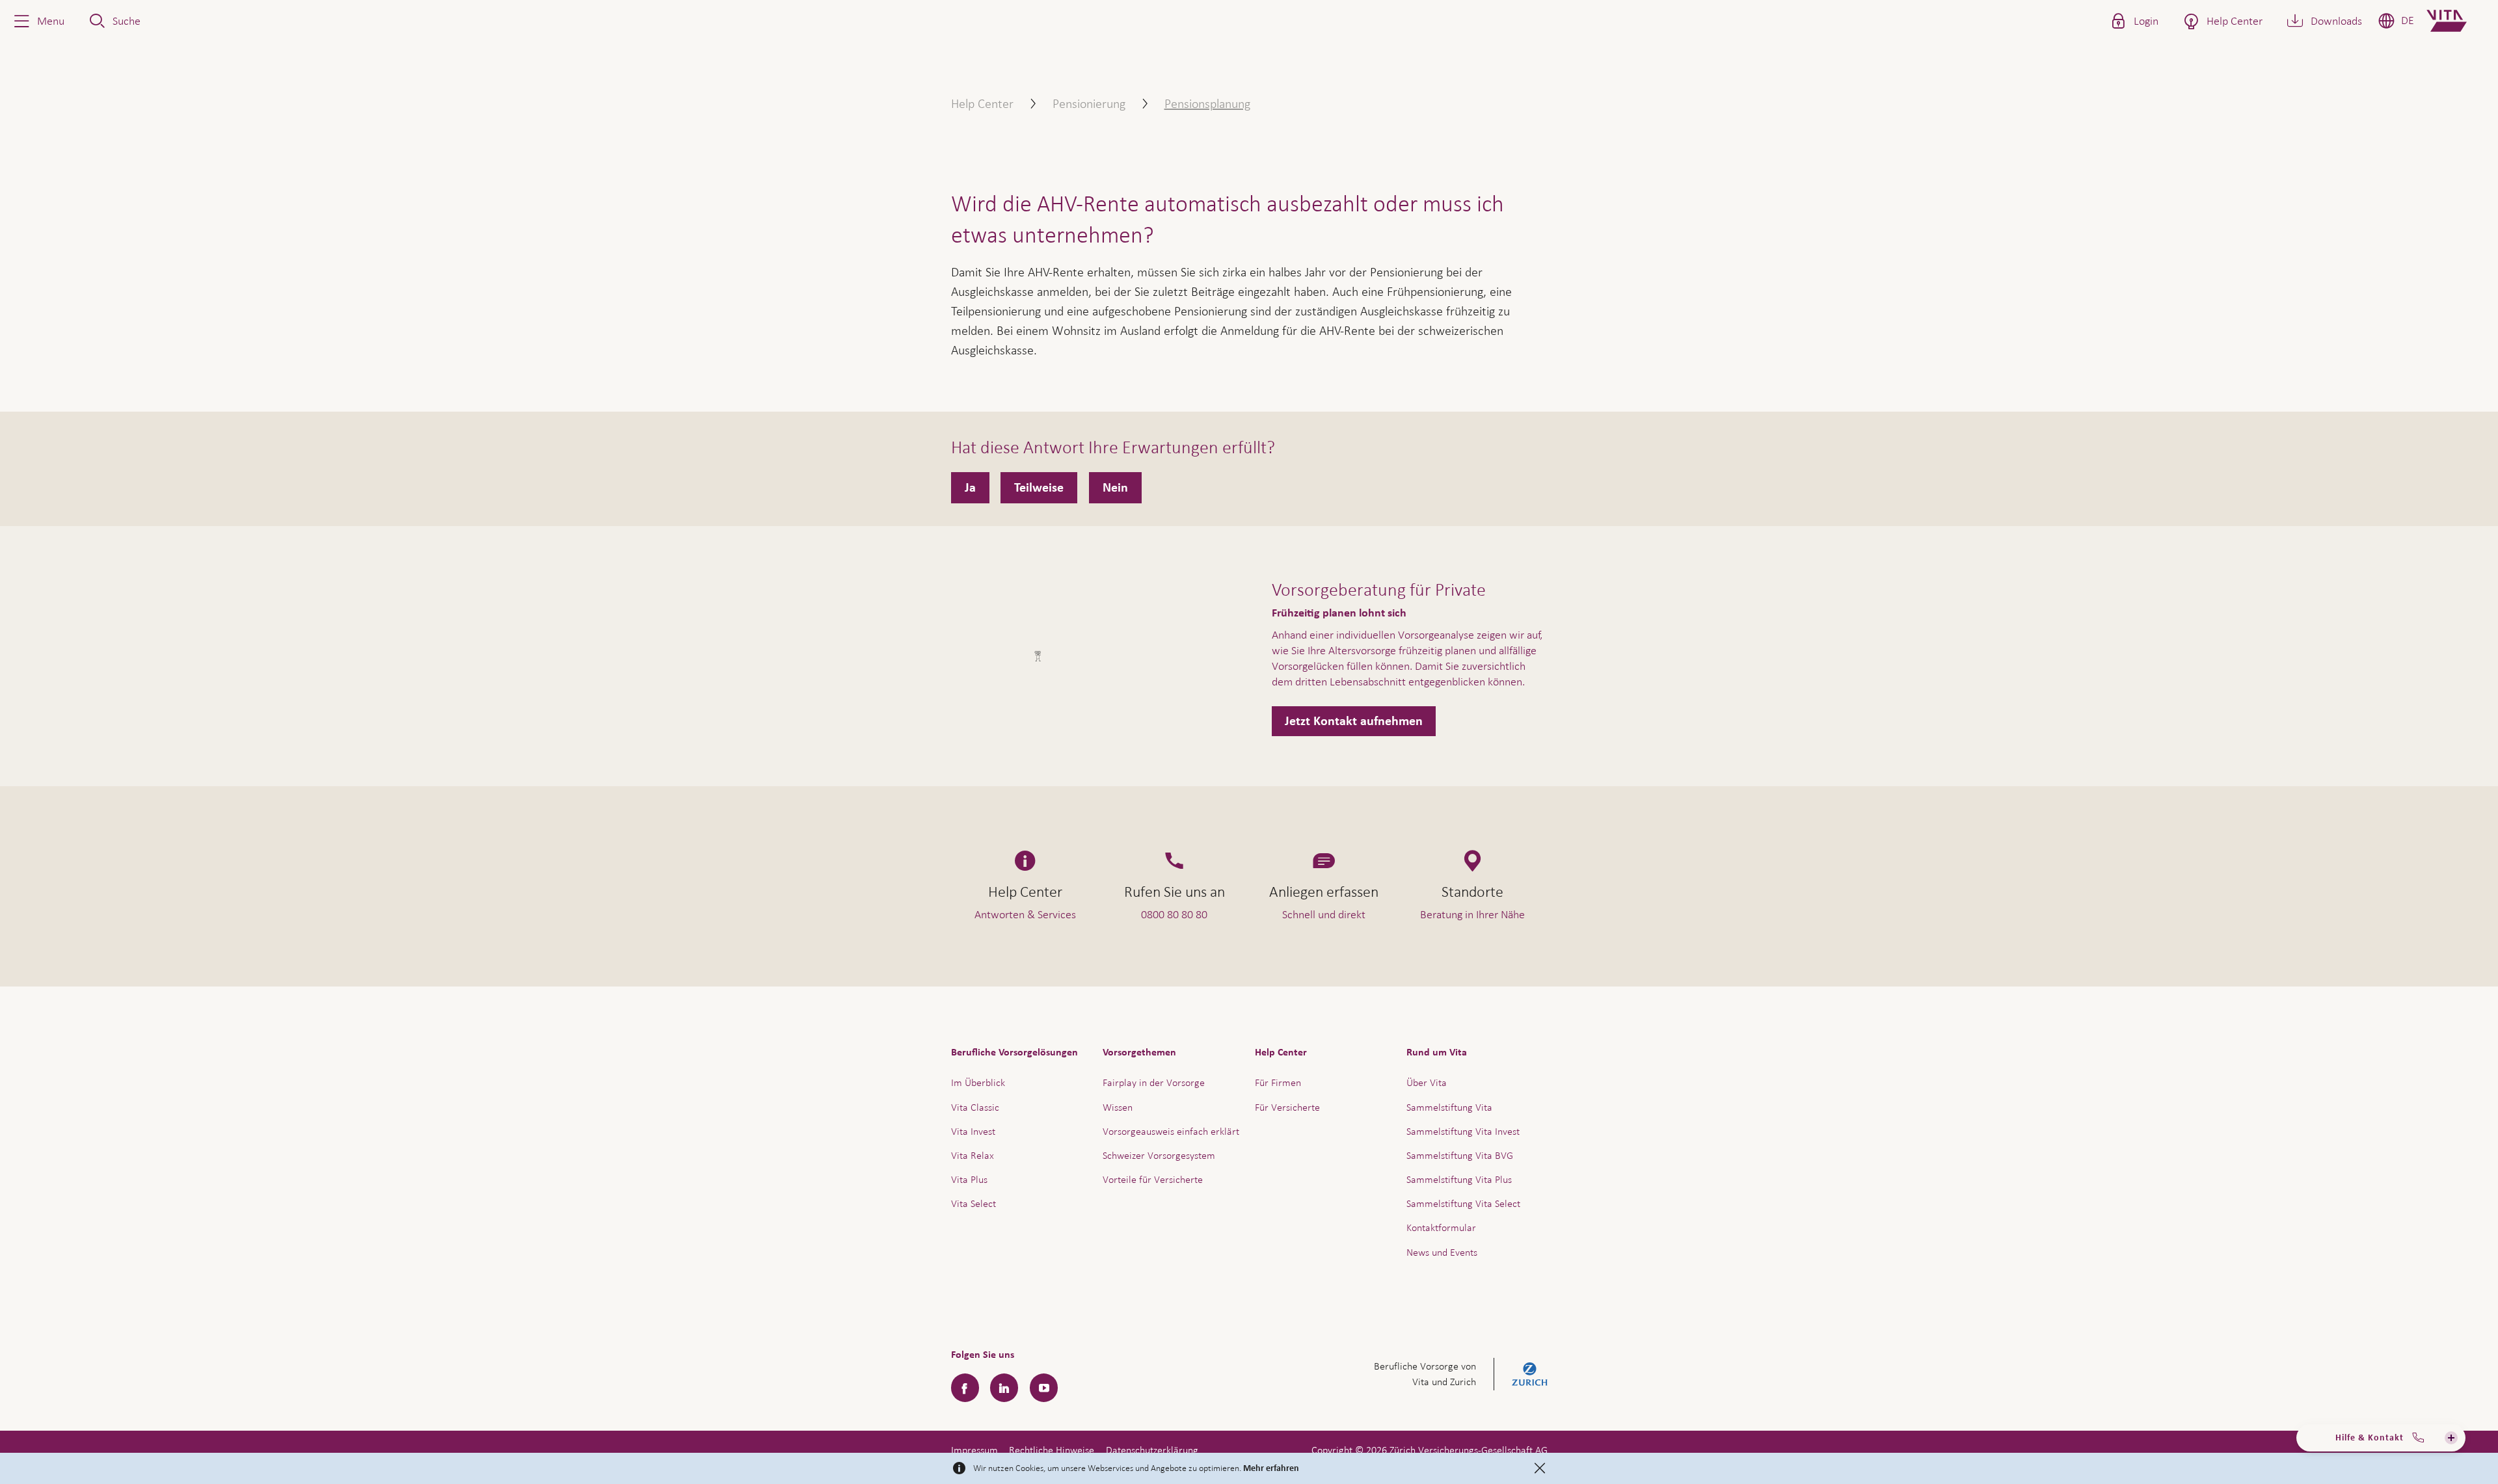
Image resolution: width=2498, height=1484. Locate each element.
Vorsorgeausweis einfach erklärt (1171, 1131)
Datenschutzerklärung (1152, 1450)
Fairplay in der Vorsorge (1154, 1082)
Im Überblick (978, 1082)
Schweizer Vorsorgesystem (1159, 1155)
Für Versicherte (1287, 1107)
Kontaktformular (1441, 1227)
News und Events (1442, 1252)
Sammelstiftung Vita (1449, 1107)
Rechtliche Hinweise (1052, 1450)
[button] (38, 21)
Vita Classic (975, 1107)
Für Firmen (1278, 1082)
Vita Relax (973, 1155)
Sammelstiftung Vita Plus (1459, 1179)
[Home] (2457, 21)
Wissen (1118, 1107)
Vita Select (974, 1203)
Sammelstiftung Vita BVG (1460, 1155)
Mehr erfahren (1271, 1468)
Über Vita (1427, 1082)
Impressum (974, 1450)
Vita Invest (973, 1131)
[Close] (1540, 1468)
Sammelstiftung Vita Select (1463, 1203)
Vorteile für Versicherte (1153, 1179)
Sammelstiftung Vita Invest (1463, 1131)
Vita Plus (969, 1179)
